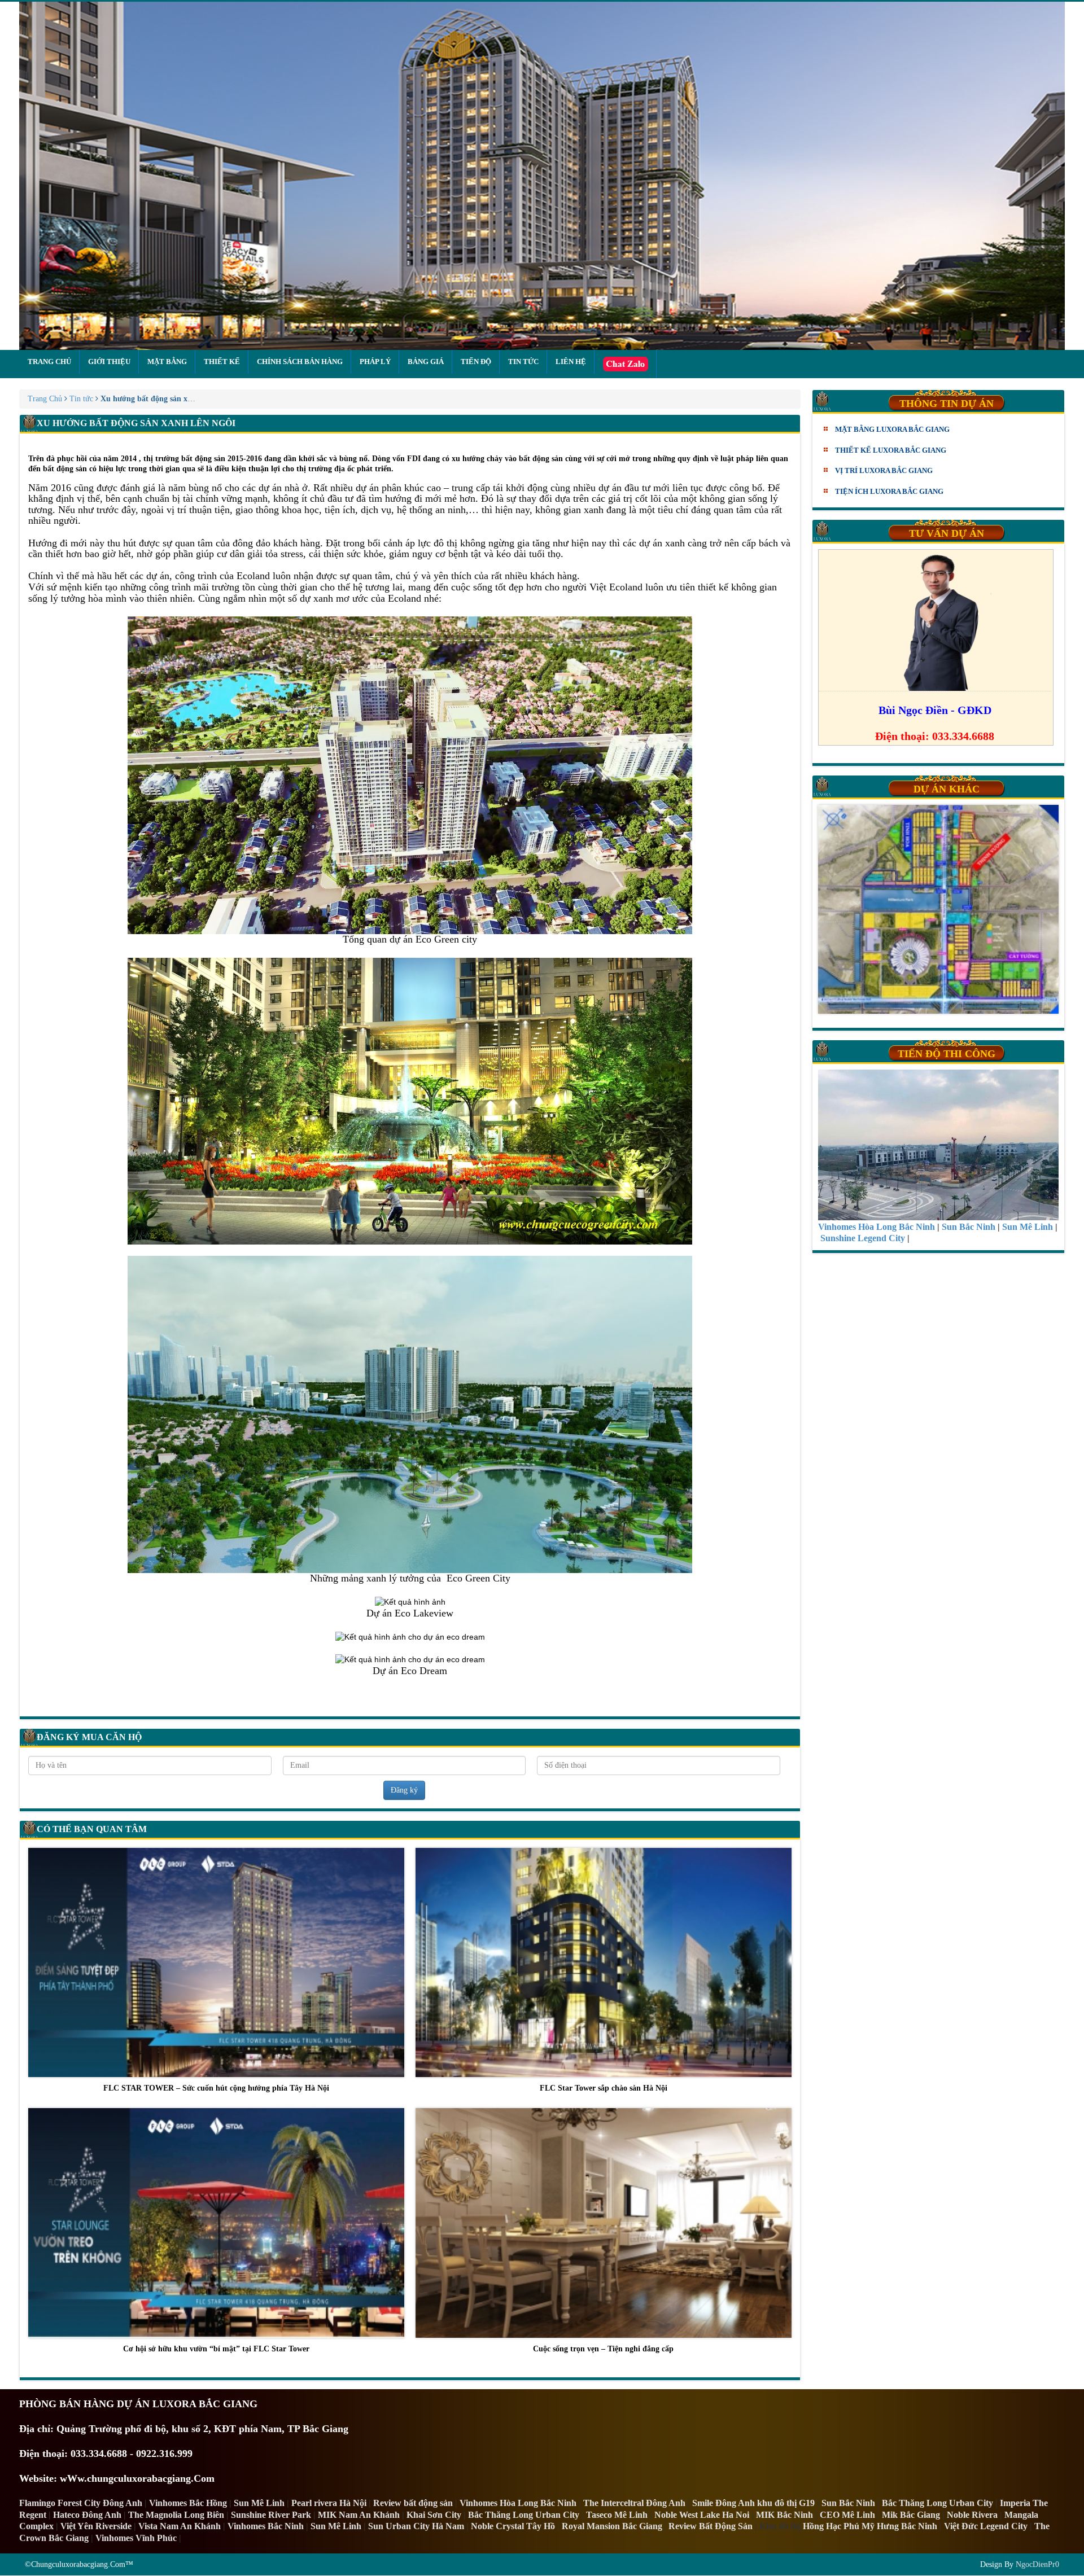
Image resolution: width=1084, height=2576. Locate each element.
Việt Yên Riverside (96, 2526)
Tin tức (523, 362)
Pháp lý (375, 362)
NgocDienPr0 (1037, 2564)
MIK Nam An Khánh (359, 2515)
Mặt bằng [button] (167, 362)
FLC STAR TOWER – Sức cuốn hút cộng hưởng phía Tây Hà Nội (216, 2088)
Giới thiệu (109, 362)
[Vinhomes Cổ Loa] (938, 909)
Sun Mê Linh (259, 2503)
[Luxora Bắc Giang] (542, 176)
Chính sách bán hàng (300, 362)
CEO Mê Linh (847, 2515)
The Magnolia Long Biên (176, 2515)
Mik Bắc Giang (911, 2515)
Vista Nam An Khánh (180, 2526)
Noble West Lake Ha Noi (702, 2515)
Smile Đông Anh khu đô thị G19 (753, 2503)
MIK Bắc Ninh (784, 2515)
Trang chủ (49, 362)
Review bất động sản (413, 2503)
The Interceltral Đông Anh (634, 2503)
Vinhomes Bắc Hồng (188, 2503)
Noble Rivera (972, 2515)
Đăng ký (404, 1790)
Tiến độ (476, 362)
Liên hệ (571, 362)
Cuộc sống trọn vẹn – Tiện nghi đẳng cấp (603, 2349)
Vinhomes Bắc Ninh (266, 2526)
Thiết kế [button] (222, 362)
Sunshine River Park (271, 2515)
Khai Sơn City (434, 2515)
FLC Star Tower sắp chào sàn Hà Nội (604, 2088)
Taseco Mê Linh (617, 2515)
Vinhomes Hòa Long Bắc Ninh (518, 2503)
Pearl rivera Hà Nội (329, 2503)
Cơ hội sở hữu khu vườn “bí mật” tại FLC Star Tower (216, 2349)
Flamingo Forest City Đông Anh (81, 2503)
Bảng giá (426, 362)
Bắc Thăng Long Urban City (937, 2503)
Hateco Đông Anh (87, 2515)
